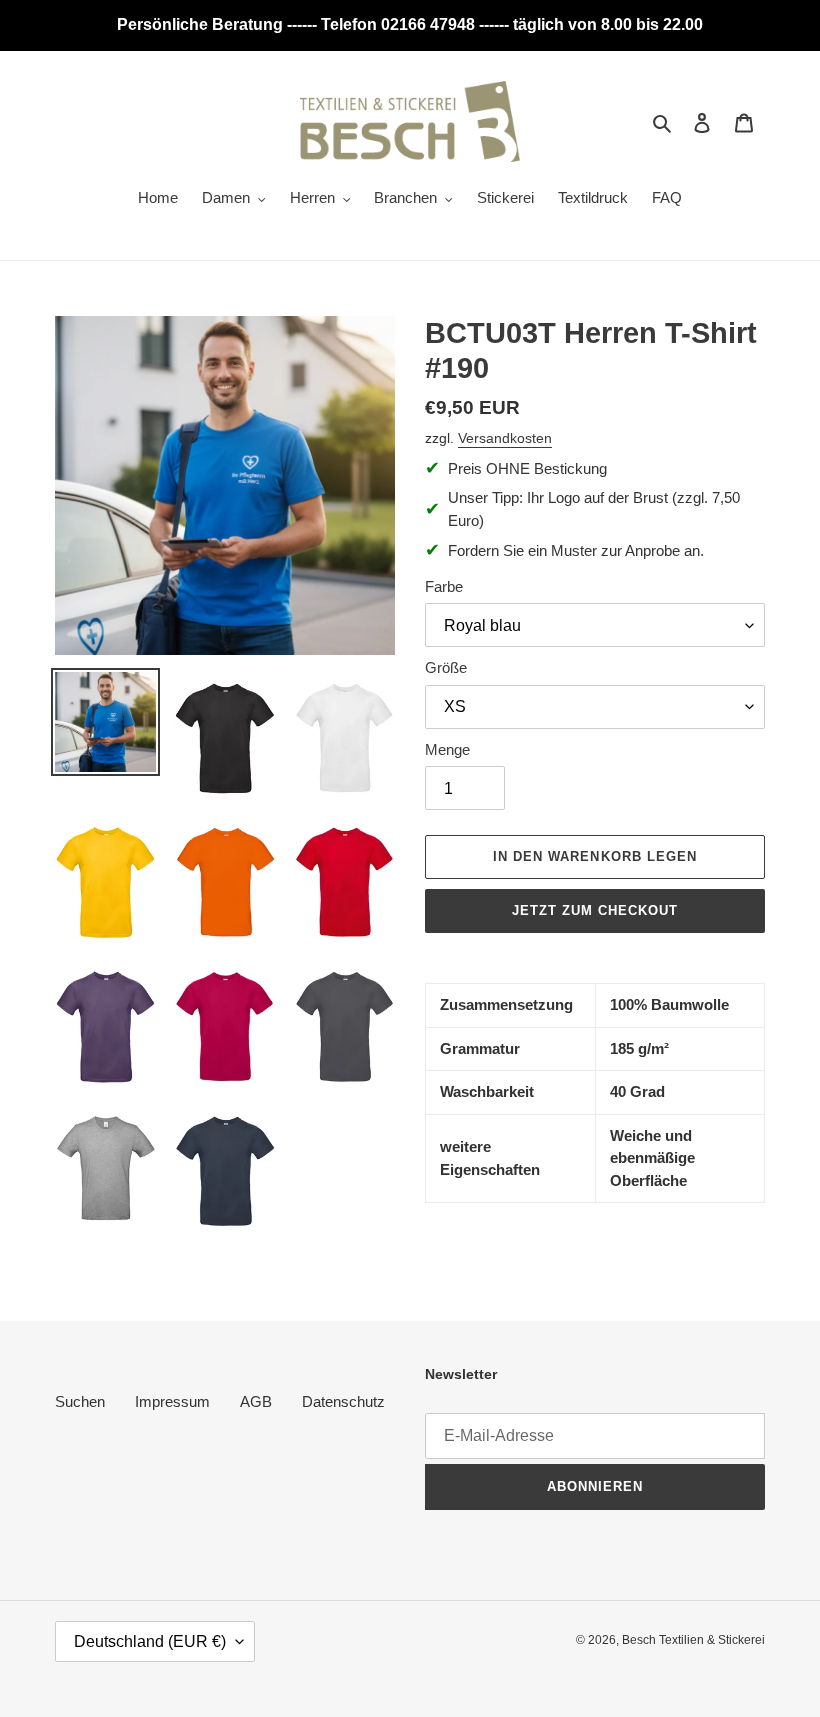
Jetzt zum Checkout (595, 910)
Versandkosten (505, 438)
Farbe (444, 586)
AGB (256, 1401)
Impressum (172, 1401)
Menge (447, 749)
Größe (446, 667)
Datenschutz (343, 1401)
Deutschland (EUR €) (150, 1641)
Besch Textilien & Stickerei (693, 1640)
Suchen (80, 1401)
